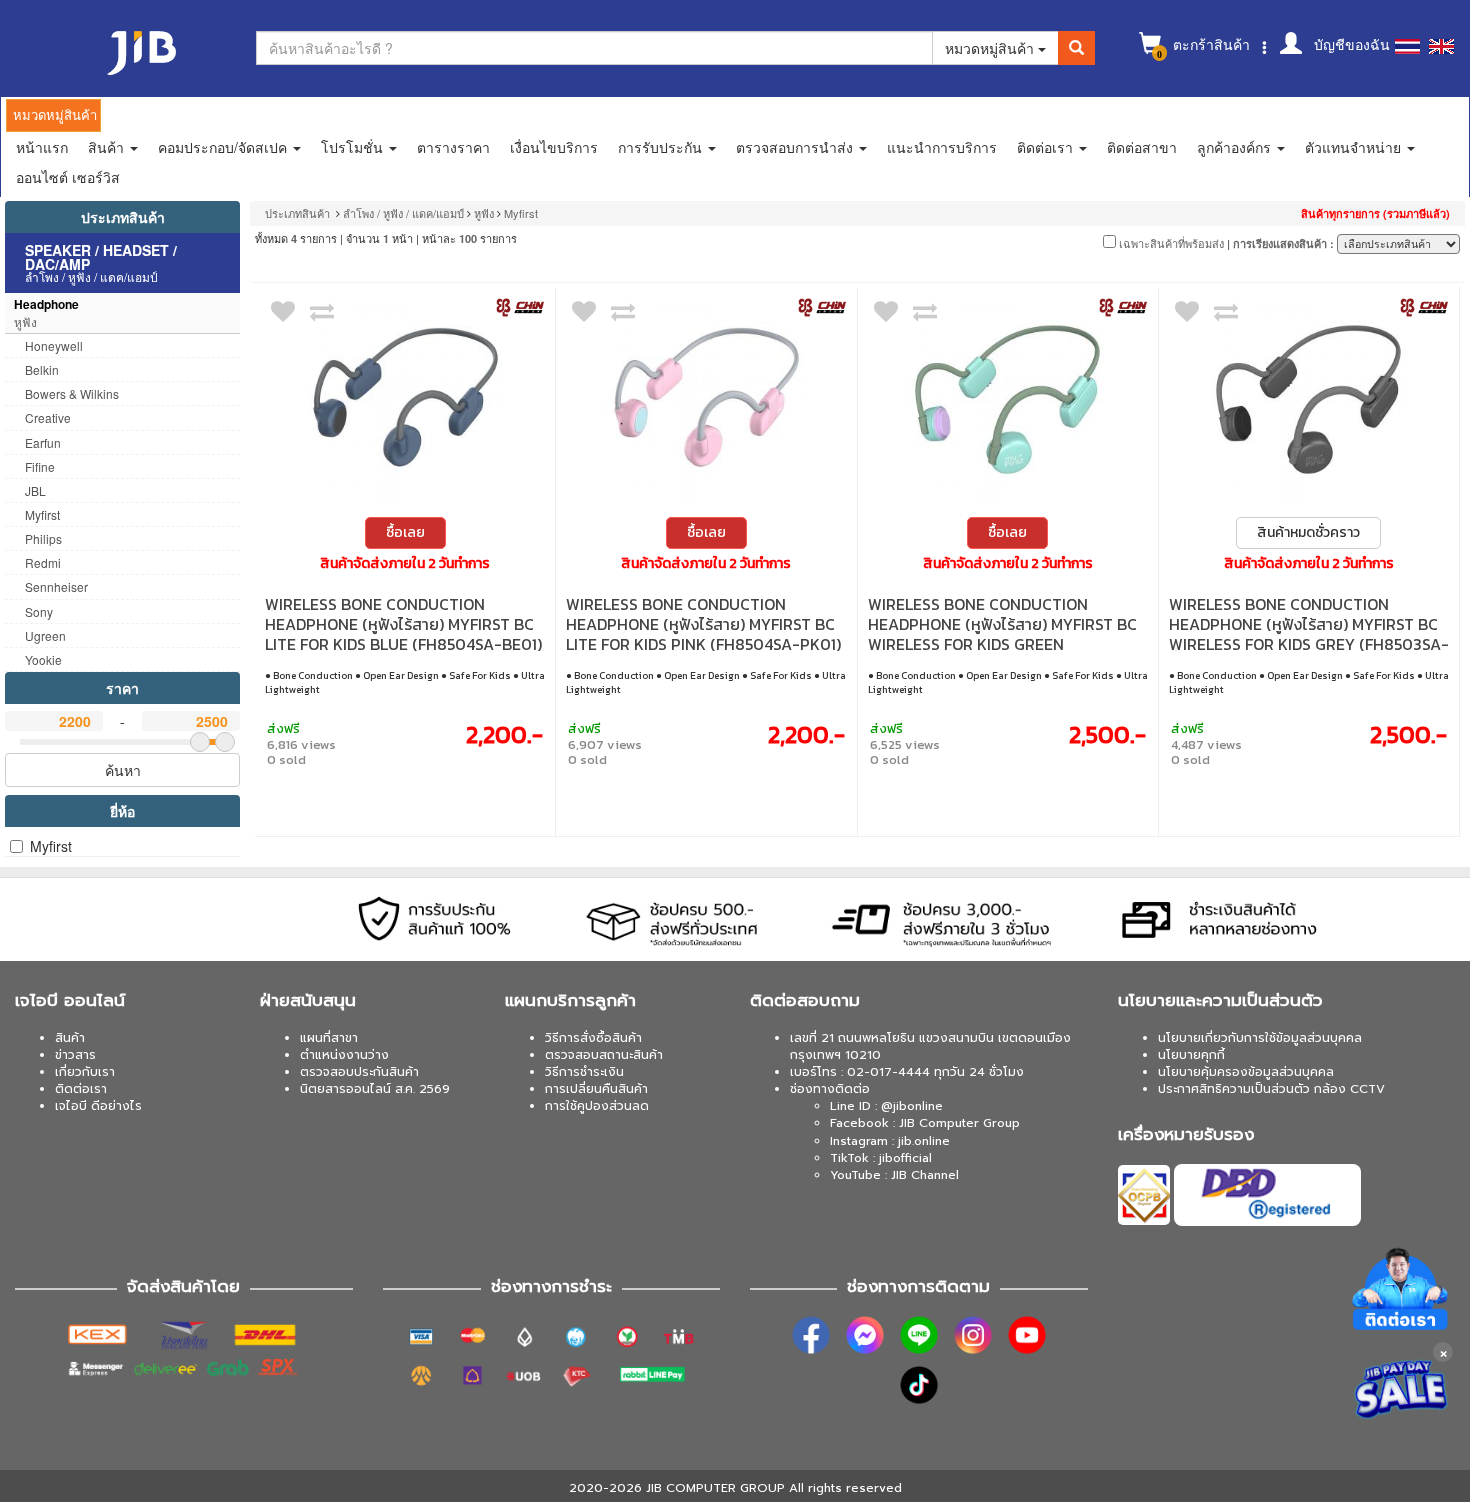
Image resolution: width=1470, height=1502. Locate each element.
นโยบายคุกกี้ (1191, 1055)
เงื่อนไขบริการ (554, 147)
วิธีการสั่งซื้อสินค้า (593, 1038)
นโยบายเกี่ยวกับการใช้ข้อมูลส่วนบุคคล (1260, 1038)
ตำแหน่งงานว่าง (344, 1055)
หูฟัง (484, 213)
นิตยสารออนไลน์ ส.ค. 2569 (375, 1089)
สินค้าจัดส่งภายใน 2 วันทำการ (405, 564)
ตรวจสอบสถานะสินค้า (604, 1055)
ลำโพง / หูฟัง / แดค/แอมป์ (403, 213)
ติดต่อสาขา (1142, 147)
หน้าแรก (42, 147)
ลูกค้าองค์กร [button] (1236, 147)
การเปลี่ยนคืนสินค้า (596, 1089)
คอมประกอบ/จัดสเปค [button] (224, 147)
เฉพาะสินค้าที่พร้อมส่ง (1170, 243)
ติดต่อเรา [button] (1047, 147)
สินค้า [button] (108, 147)
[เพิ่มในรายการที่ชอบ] (283, 316)
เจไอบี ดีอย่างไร (98, 1106)
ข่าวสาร (75, 1055)
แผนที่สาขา (329, 1038)
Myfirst (51, 846)
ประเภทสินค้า (123, 217)
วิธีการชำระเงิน (584, 1072)
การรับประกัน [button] (662, 147)
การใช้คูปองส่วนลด (597, 1106)
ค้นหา (123, 770)
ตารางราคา (453, 147)
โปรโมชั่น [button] (354, 147)
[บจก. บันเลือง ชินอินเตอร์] (520, 307)
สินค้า (70, 1038)
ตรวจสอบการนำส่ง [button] (796, 147)
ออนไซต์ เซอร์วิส (68, 177)
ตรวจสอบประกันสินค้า (359, 1072)
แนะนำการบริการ (942, 147)
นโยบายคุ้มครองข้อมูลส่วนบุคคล (1246, 1072)
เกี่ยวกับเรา (85, 1072)
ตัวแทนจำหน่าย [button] (1355, 147)
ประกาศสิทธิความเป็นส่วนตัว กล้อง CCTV (1271, 1089)
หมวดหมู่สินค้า (991, 48)
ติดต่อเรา (81, 1089)
